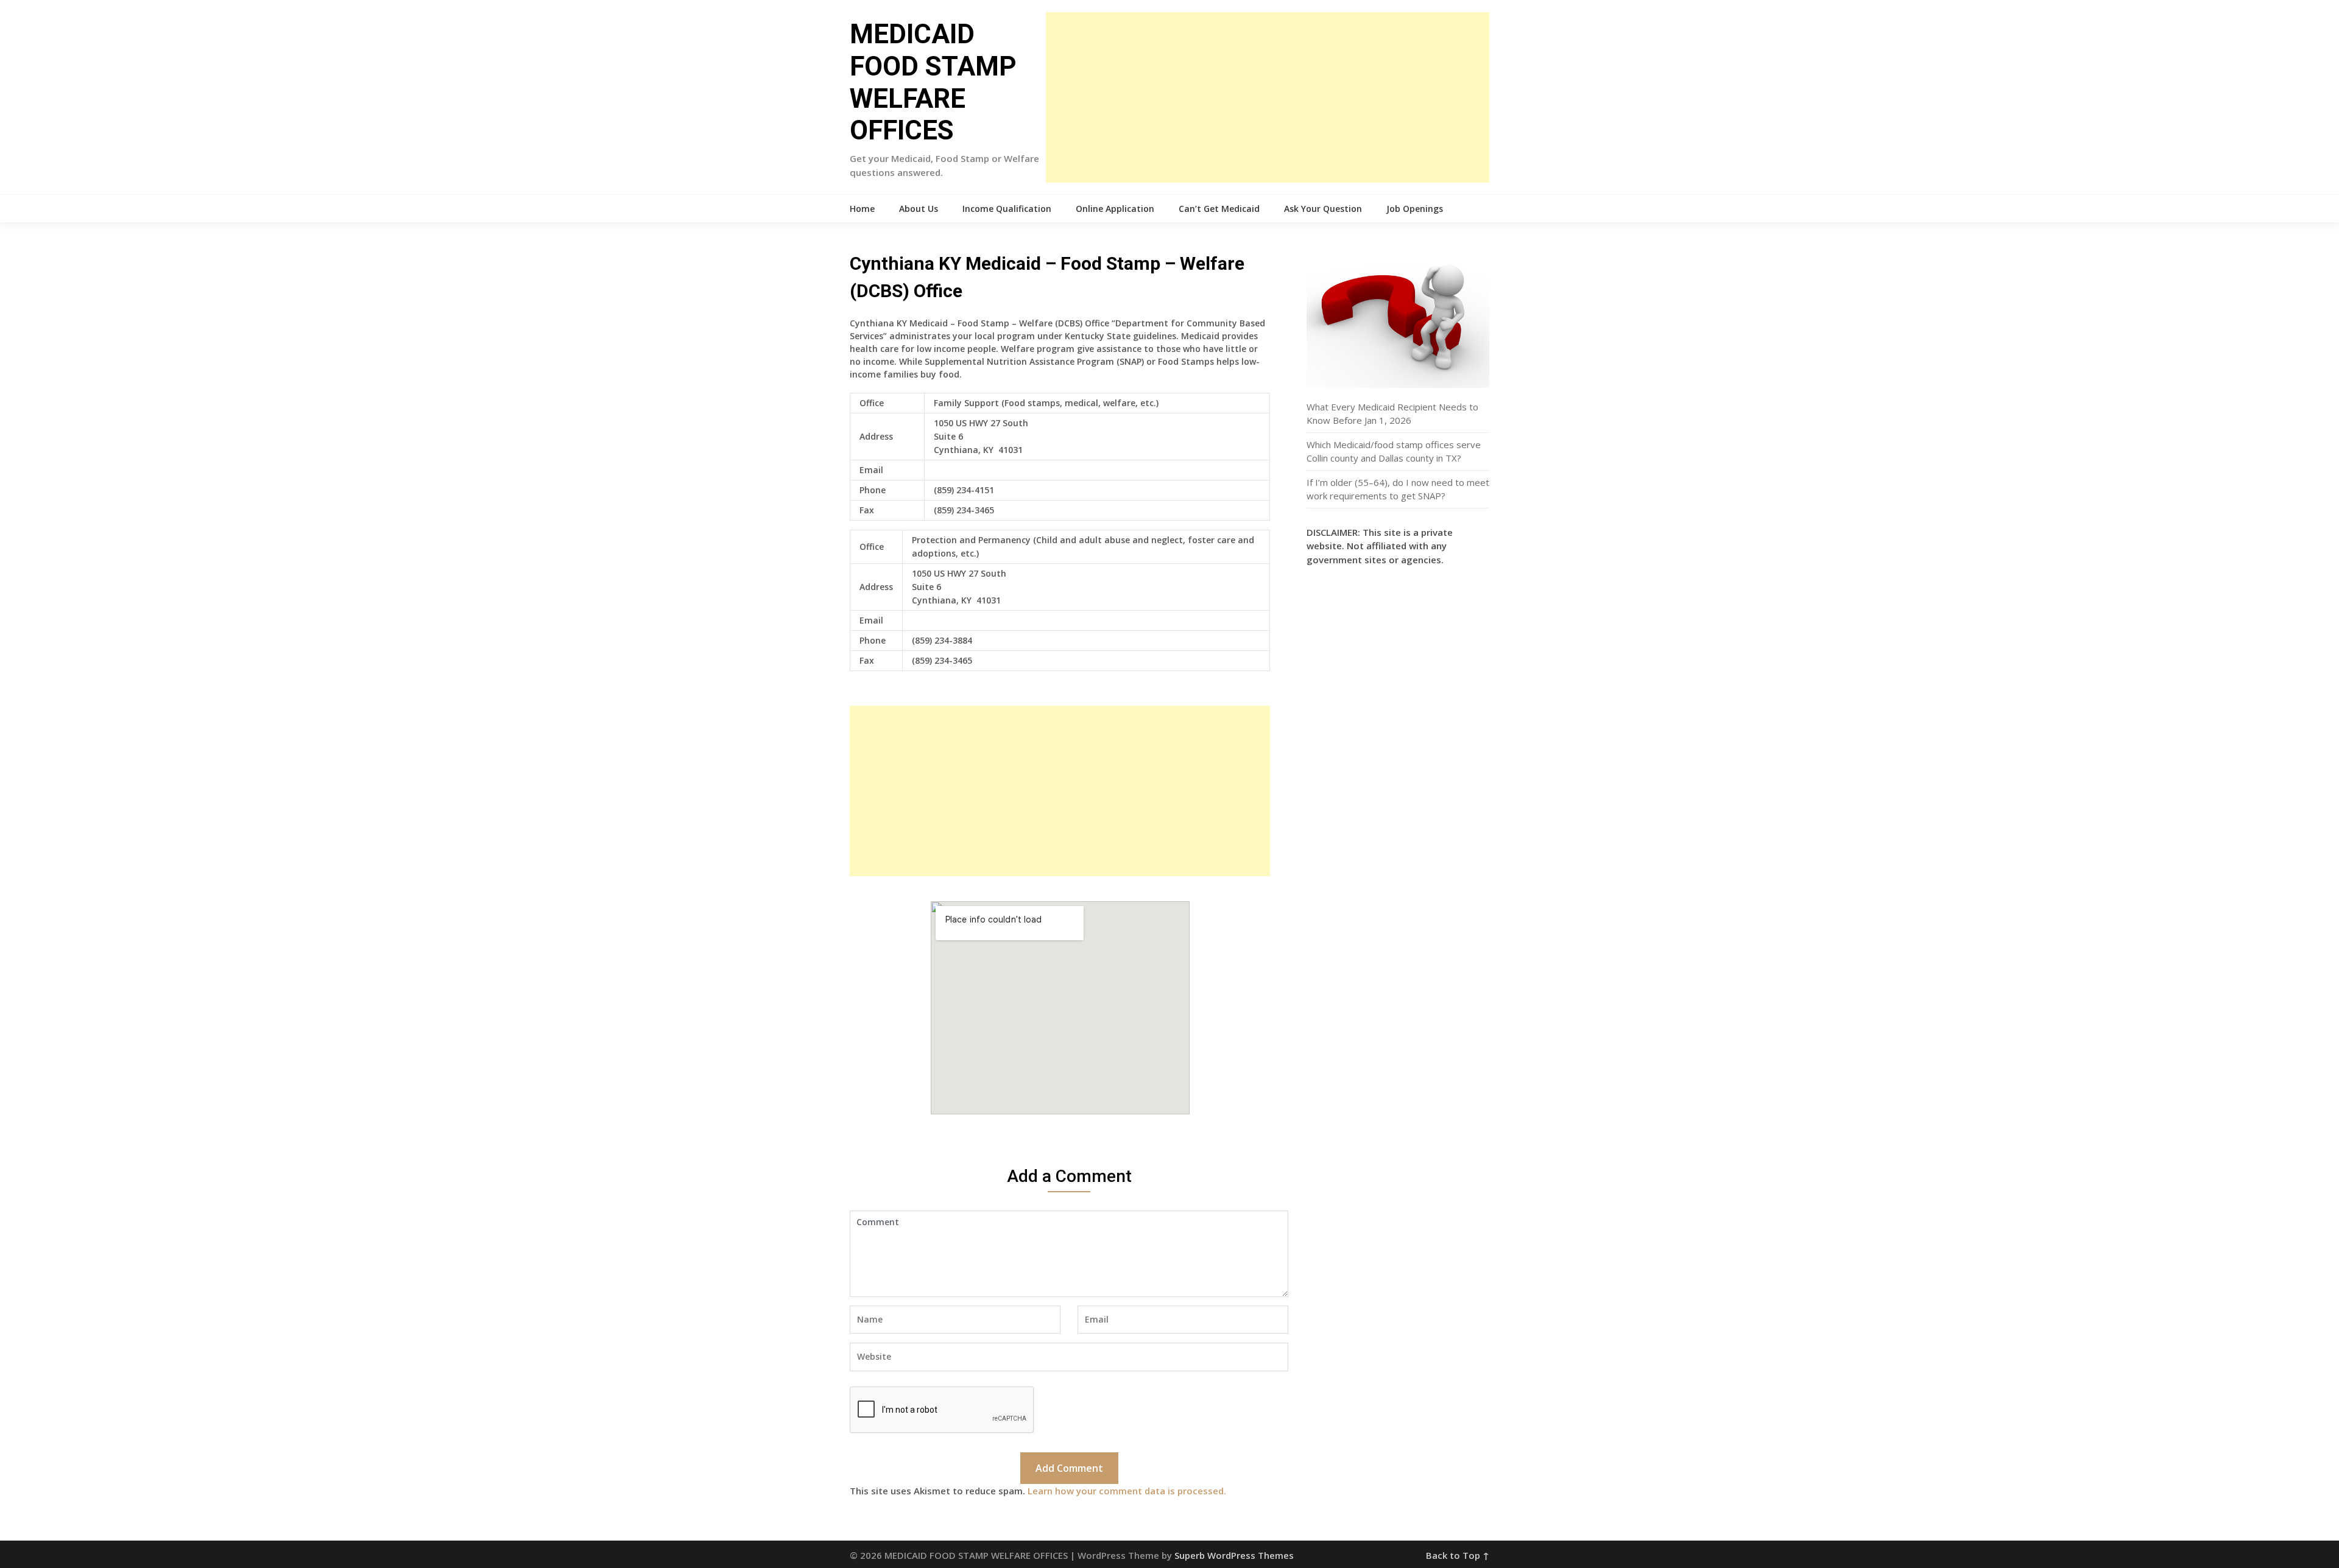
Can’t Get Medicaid (1219, 209)
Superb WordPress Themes (1234, 1555)
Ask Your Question (1323, 209)
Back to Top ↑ (1458, 1555)
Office (872, 403)
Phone (873, 490)
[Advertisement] (1268, 97)
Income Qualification (1007, 209)
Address (876, 436)
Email (871, 470)
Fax (867, 510)
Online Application (1115, 209)
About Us (919, 209)
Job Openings (1415, 209)
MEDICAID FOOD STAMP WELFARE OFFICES (933, 82)
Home (862, 209)
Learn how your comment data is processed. (1127, 1491)
